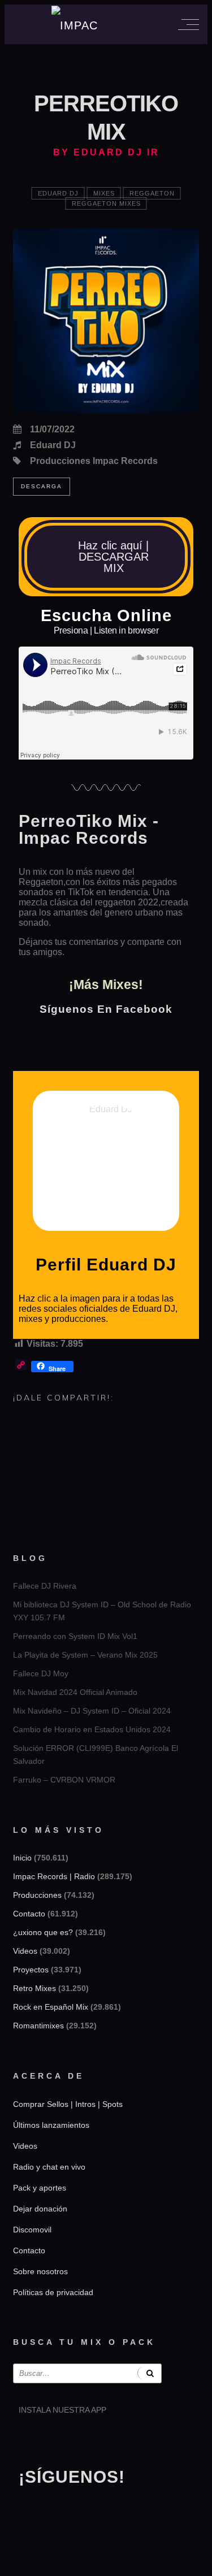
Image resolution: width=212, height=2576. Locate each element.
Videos (25, 1951)
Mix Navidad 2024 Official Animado (75, 1692)
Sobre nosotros (40, 2271)
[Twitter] (94, 2511)
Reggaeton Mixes (106, 203)
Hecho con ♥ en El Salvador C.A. (106, 2562)
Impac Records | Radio (54, 1876)
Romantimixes (38, 2026)
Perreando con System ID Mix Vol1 (75, 1636)
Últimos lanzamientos (51, 2125)
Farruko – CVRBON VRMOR (64, 1780)
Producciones (37, 1895)
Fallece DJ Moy (41, 1673)
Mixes (104, 193)
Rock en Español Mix (51, 2007)
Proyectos (31, 1970)
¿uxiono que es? (43, 1932)
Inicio (22, 1858)
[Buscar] (150, 2373)
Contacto (29, 1914)
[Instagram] (33, 2511)
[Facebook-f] (63, 2511)
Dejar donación (40, 2209)
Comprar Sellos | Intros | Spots (68, 2104)
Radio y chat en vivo (49, 2167)
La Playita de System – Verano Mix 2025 (85, 1655)
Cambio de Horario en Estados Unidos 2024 (92, 1729)
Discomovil (32, 2230)
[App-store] (33, 2439)
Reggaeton (152, 193)
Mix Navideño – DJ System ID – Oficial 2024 (92, 1711)
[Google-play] (63, 2439)
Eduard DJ (58, 193)
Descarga (42, 486)
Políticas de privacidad (53, 2292)
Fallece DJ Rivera (45, 1586)
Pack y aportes (40, 2188)
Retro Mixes (34, 1988)
